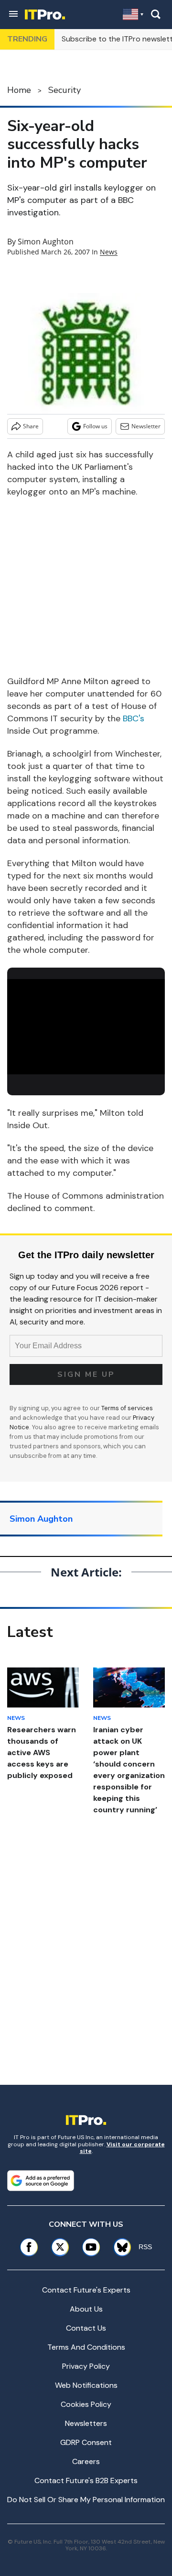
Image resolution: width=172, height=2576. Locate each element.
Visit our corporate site (122, 2148)
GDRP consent (86, 2442)
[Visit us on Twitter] (60, 2247)
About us (86, 2309)
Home (19, 90)
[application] (86, 1023)
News (109, 252)
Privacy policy (86, 2366)
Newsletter (146, 426)
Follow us (95, 426)
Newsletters (86, 2423)
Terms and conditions (86, 2347)
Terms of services (127, 1408)
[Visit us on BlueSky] (119, 2247)
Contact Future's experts (86, 2290)
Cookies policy (86, 2404)
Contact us (86, 2328)
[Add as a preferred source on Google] (41, 2181)
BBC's (134, 718)
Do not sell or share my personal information (86, 2500)
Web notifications (86, 2385)
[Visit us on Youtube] (91, 2247)
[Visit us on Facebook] (29, 2247)
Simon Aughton (46, 242)
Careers (86, 2461)
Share (31, 426)
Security (64, 90)
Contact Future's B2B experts (86, 2480)
